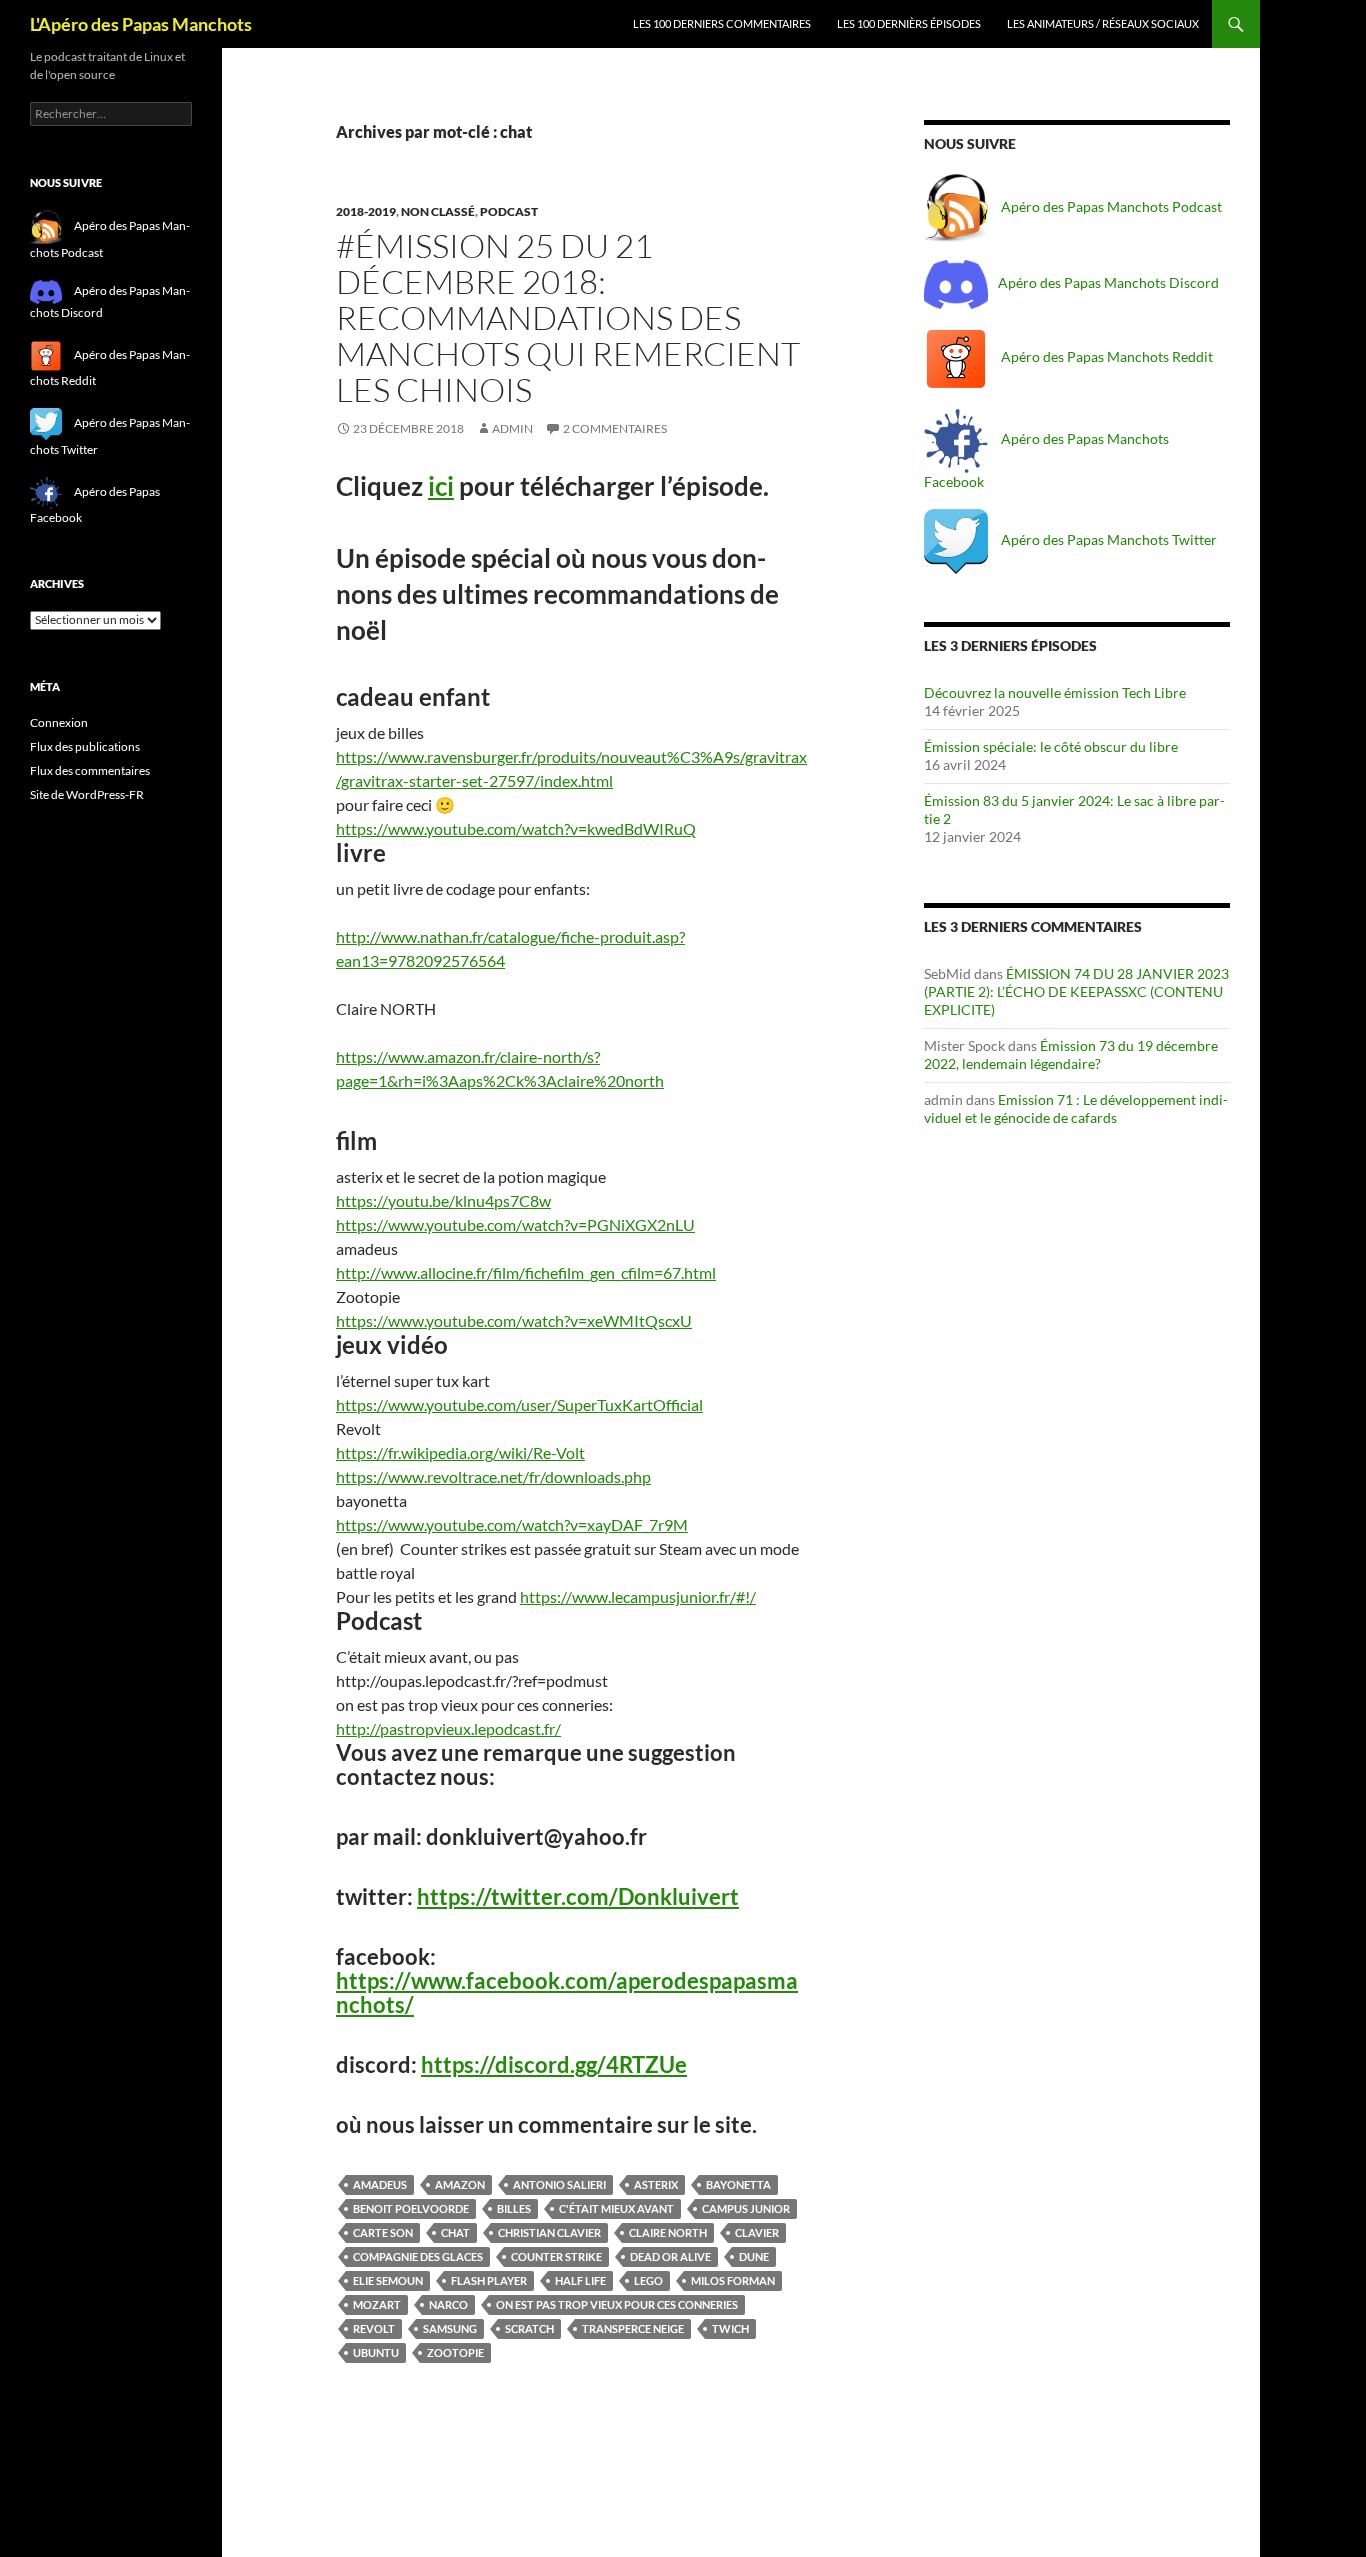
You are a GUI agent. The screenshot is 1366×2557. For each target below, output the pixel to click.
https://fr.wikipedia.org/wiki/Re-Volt (460, 1452)
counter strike (556, 2256)
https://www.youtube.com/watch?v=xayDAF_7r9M (512, 1524)
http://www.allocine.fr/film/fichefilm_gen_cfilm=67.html (526, 1272)
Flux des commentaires (90, 770)
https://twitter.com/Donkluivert (578, 1896)
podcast (509, 211)
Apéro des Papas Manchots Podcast (1110, 206)
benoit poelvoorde (411, 2208)
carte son (383, 2232)
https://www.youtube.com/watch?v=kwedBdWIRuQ (516, 828)
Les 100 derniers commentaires (722, 23)
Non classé (438, 211)
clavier (757, 2232)
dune (754, 2256)
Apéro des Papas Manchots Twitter (1107, 539)
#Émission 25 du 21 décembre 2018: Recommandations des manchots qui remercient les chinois (568, 317)
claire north (668, 2232)
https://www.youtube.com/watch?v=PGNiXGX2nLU (515, 1224)
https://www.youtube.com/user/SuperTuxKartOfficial (519, 1404)
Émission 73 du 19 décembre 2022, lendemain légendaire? (1071, 1054)
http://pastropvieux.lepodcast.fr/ (448, 1728)
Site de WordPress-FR (87, 794)
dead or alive (670, 2256)
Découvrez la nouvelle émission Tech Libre (1055, 692)
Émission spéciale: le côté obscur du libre (1051, 746)
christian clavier (549, 2232)
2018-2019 (366, 211)
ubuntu (376, 2352)
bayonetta (738, 2184)
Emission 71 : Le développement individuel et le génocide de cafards (1076, 1108)
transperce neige (633, 2328)
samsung (450, 2328)
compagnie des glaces (418, 2256)
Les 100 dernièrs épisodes (909, 23)
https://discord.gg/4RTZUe (554, 2064)
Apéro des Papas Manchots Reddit (1105, 356)
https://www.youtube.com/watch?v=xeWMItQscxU (514, 1320)
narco (448, 2304)
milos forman (733, 2280)
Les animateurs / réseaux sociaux (1103, 23)
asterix (656, 2184)
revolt (374, 2328)
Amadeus (380, 2184)
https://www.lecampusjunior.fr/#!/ (638, 1596)
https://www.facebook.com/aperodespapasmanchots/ (567, 1992)
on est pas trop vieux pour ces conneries (617, 2304)
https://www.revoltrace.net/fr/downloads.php (493, 1476)
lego (648, 2280)
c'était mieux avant (616, 2208)
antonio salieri (559, 2184)
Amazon (460, 2184)
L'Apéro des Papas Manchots (141, 24)
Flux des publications (85, 746)
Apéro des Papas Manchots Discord (1108, 282)
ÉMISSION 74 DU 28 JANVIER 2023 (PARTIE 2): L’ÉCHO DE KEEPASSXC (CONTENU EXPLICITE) (1076, 991)
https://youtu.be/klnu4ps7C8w (443, 1200)
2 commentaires (615, 428)
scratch (529, 2328)
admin (512, 428)
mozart (377, 2304)
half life (580, 2280)
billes (514, 2208)
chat (455, 2232)
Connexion (59, 722)
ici (441, 486)
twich (730, 2328)
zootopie (455, 2352)
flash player (489, 2280)
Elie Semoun (388, 2280)
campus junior (746, 2208)
